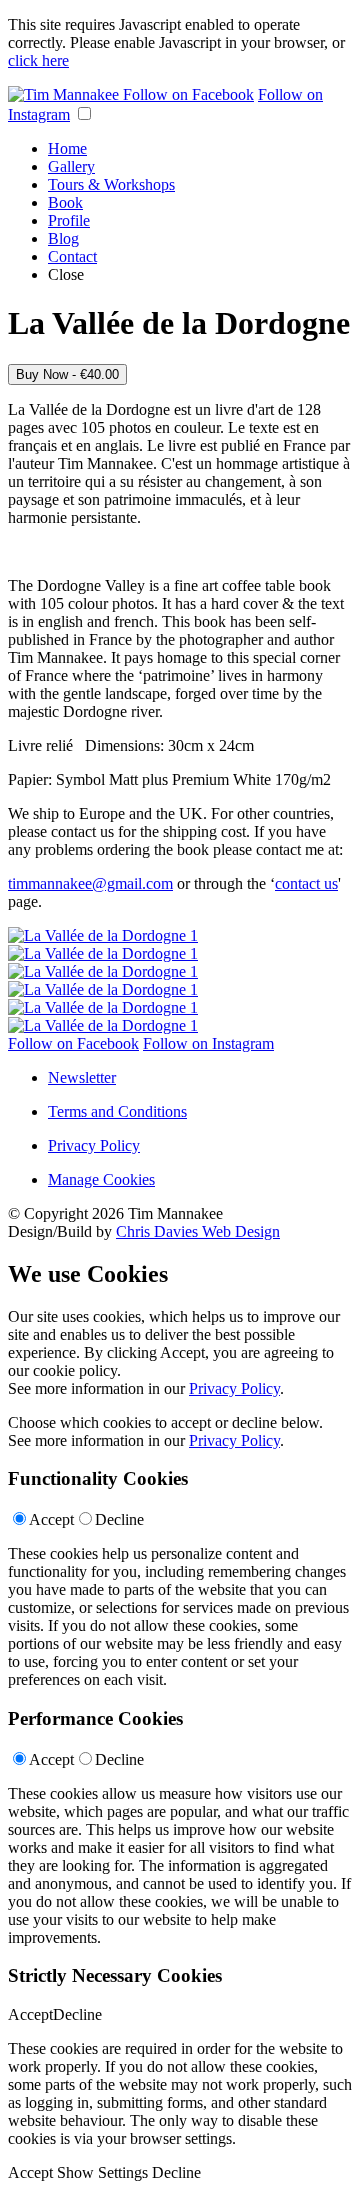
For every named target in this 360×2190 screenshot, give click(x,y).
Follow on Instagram (208, 1043)
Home (67, 148)
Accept (51, 1519)
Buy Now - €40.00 (67, 374)
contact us (306, 883)
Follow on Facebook (188, 94)
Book (65, 202)
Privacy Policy (94, 1145)
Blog (63, 238)
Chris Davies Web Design (198, 1231)
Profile (69, 220)
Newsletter (82, 1077)
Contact (72, 256)
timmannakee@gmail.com (90, 883)
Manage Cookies (101, 1179)
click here (38, 60)
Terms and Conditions (117, 1111)
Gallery (71, 166)
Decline (119, 1519)
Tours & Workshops (111, 184)
